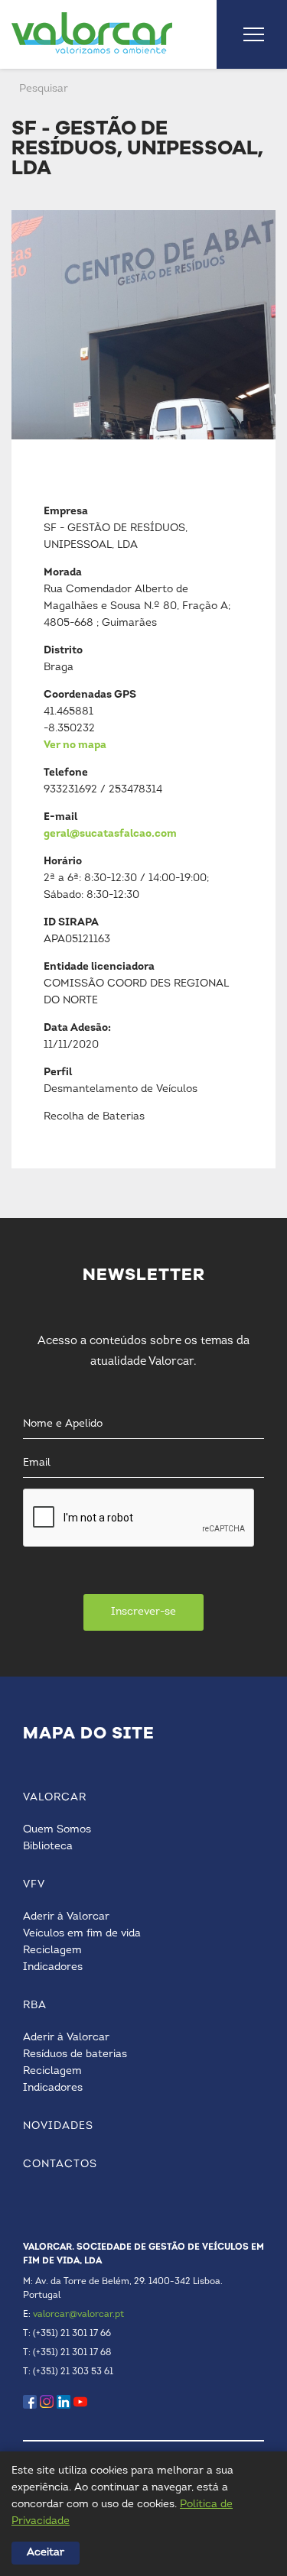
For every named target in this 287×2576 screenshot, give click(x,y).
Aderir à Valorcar (66, 1917)
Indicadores (53, 1967)
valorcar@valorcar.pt (78, 2315)
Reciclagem (52, 1951)
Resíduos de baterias (75, 2054)
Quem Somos (57, 1830)
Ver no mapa (75, 745)
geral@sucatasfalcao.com (110, 834)
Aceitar (46, 2553)
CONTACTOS (60, 2164)
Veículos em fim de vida (82, 1934)
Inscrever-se (143, 1612)
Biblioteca (48, 1847)
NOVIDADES (58, 2126)
